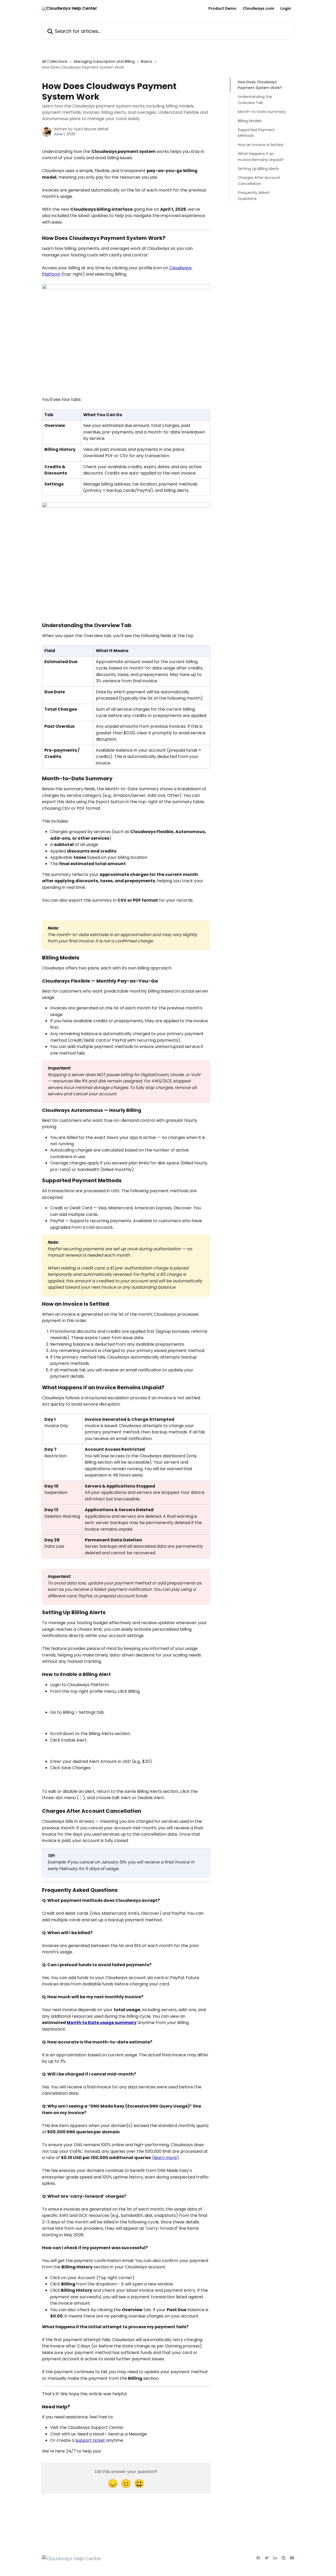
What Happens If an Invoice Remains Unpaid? (261, 157)
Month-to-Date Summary (262, 112)
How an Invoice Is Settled (261, 145)
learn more (165, 2158)
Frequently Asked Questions (253, 195)
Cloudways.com (258, 8)
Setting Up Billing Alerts (258, 169)
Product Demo (222, 8)
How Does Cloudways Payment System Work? (260, 85)
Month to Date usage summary (102, 2023)
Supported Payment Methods (256, 133)
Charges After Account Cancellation (259, 180)
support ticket (90, 2440)
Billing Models (250, 121)
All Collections (55, 61)
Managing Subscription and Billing (104, 61)
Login (286, 8)
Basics (147, 61)
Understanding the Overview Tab (255, 100)
